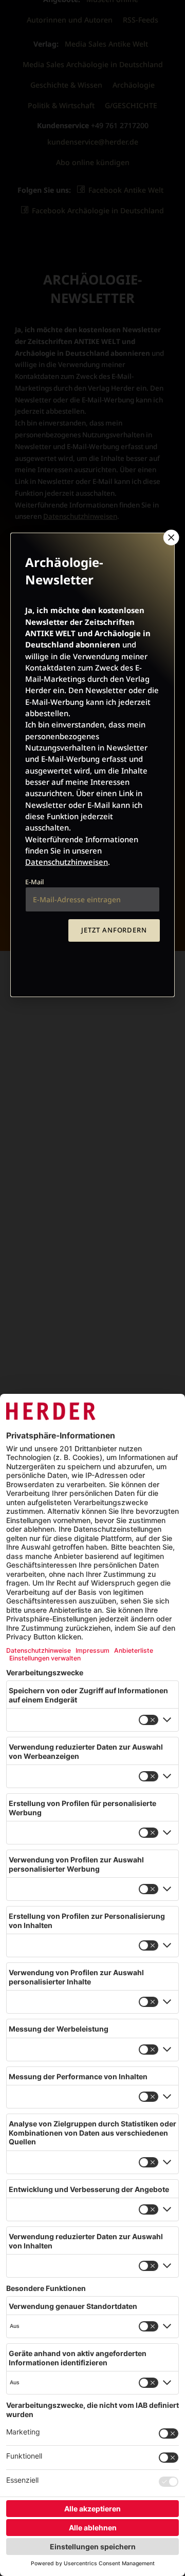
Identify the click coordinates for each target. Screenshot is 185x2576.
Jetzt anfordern (114, 930)
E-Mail (34, 882)
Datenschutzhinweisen (67, 862)
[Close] (170, 537)
